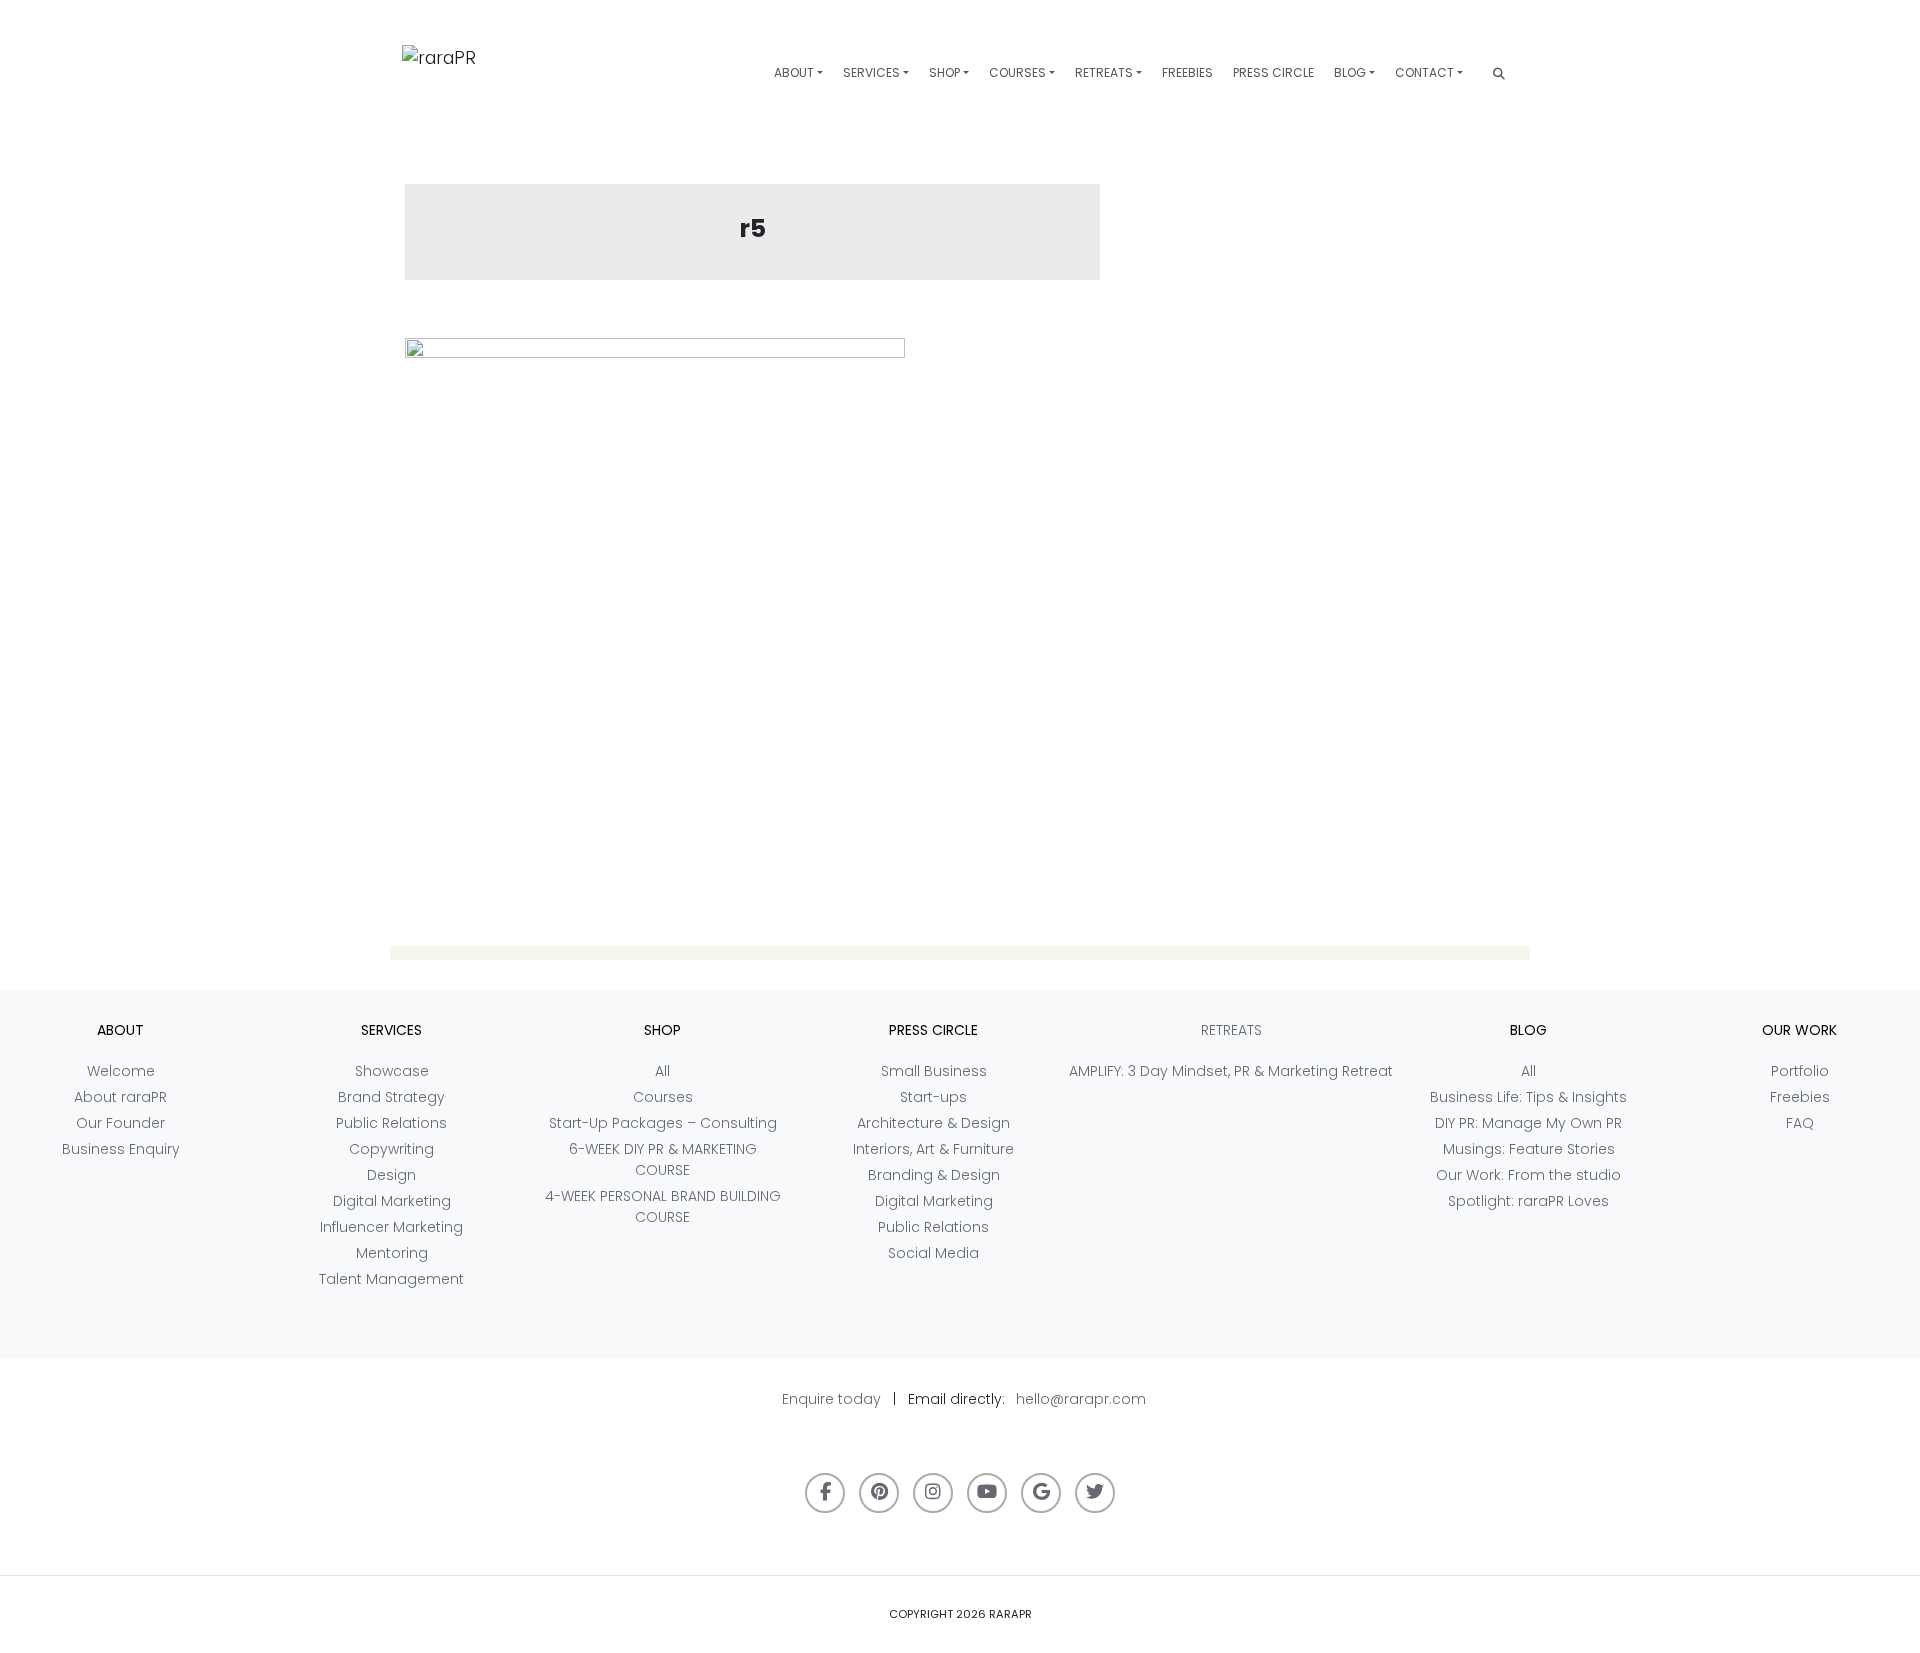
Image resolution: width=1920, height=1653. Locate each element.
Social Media (933, 1253)
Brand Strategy (391, 1097)
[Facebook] (825, 1493)
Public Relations (391, 1123)
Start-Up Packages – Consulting (663, 1123)
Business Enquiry (121, 1149)
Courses (1017, 72)
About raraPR (120, 1097)
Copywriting (391, 1149)
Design (391, 1175)
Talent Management (391, 1279)
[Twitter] (1095, 1493)
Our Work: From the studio (1528, 1175)
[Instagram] (933, 1493)
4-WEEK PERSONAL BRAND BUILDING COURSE (663, 1206)
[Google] (1041, 1493)
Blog (1350, 72)
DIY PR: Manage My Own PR (1528, 1123)
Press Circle (1273, 72)
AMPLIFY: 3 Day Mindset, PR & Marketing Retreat (1231, 1071)
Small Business (934, 1071)
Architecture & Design (933, 1123)
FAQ (1800, 1123)
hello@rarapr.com (1081, 1399)
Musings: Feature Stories (1529, 1149)
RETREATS (1104, 72)
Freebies (1187, 72)
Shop (944, 72)
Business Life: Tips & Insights (1528, 1097)
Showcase (392, 1071)
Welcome (121, 1071)
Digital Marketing (392, 1201)
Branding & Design (934, 1175)
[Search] (1499, 73)
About (794, 72)
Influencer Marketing (391, 1227)
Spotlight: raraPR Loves (1528, 1201)
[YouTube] (987, 1493)
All (662, 1071)
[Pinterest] (879, 1493)
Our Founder (120, 1123)
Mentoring (392, 1253)
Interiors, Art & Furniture (933, 1149)
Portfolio (1800, 1071)
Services (871, 72)
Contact (1424, 72)
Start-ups (933, 1097)
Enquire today (831, 1399)
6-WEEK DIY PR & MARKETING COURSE (663, 1159)
